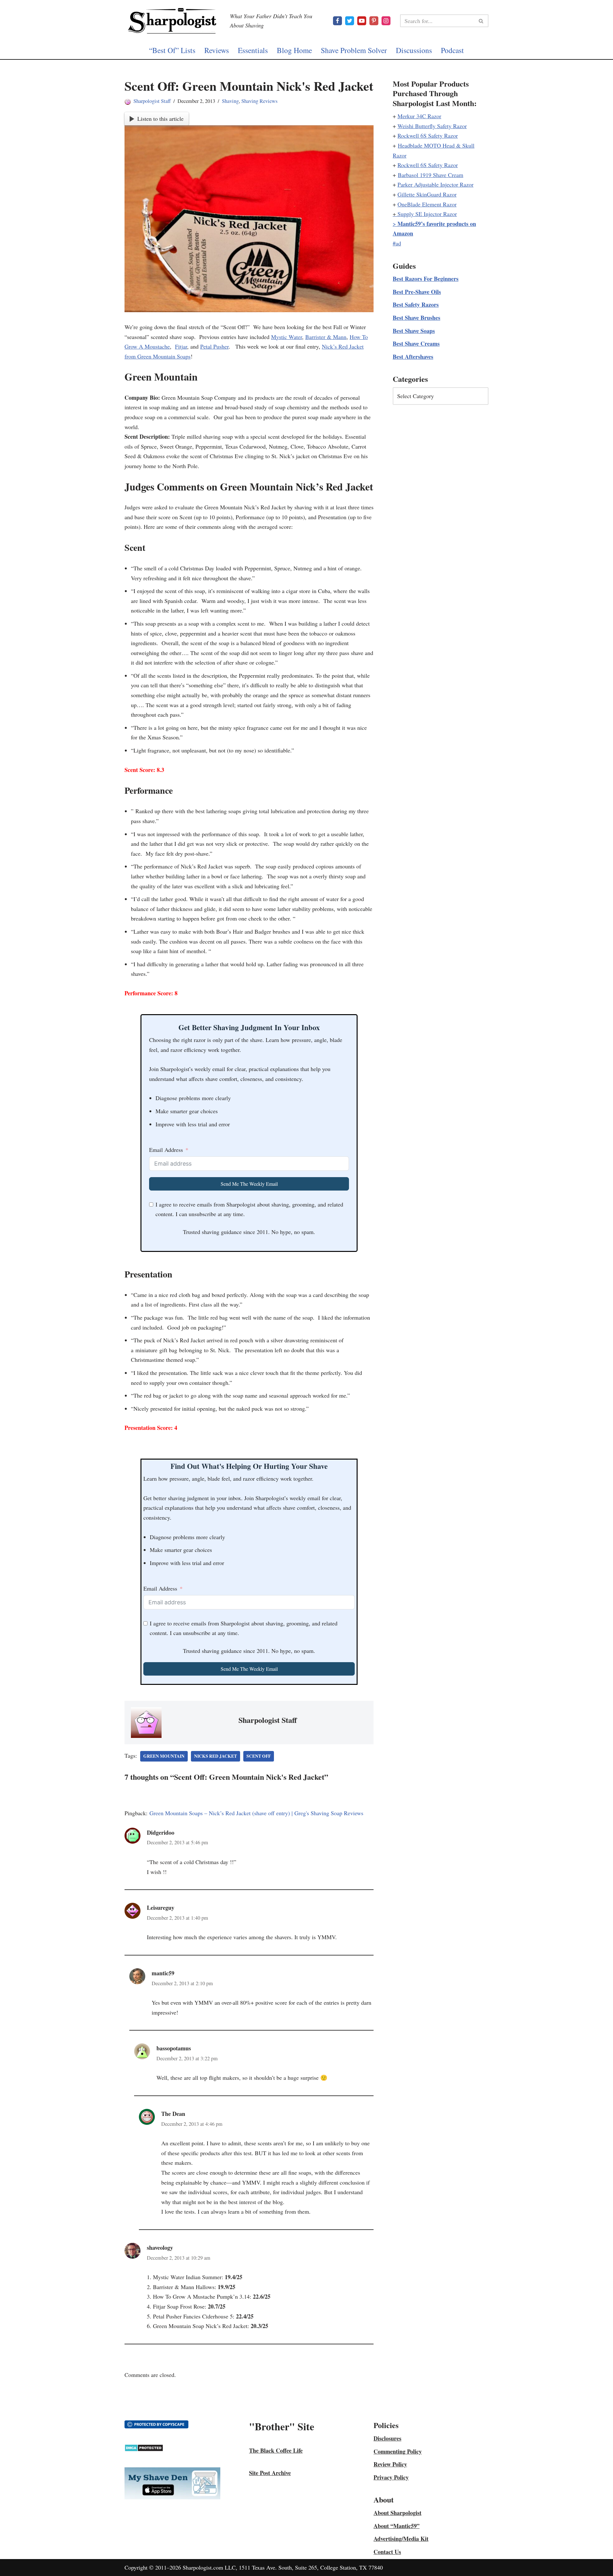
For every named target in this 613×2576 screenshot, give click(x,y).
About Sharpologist (397, 2513)
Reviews (217, 50)
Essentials (253, 50)
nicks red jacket (216, 1756)
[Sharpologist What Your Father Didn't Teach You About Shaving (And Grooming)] (172, 21)
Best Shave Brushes (416, 318)
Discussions (414, 50)
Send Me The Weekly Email (249, 1184)
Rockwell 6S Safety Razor (428, 135)
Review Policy (390, 2464)
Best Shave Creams (416, 343)
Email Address (166, 1150)
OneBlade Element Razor (427, 204)
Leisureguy (161, 1908)
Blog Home (294, 50)
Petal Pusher (214, 346)
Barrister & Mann (326, 337)
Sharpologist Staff (152, 101)
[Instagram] (386, 21)
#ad (397, 243)
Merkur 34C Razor (419, 116)
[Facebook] (337, 21)
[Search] (481, 21)
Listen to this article (160, 119)
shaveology (160, 2248)
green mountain (164, 1756)
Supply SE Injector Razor (427, 214)
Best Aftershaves (413, 357)
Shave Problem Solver (354, 50)
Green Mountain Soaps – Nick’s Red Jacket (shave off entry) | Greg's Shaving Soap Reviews (256, 1813)
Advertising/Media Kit (401, 2539)
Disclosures (387, 2438)
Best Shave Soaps (414, 331)
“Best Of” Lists (172, 50)
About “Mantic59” (397, 2526)
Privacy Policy (391, 2477)
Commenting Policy (398, 2451)
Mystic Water (287, 337)
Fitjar (181, 346)
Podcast (452, 50)
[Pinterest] (374, 21)
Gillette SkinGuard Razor (427, 194)
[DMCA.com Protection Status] (144, 2449)
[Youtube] (362, 21)
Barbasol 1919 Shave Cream (431, 175)
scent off (259, 1756)
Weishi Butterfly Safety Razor (432, 126)
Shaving (230, 101)
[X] (350, 21)
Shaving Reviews (259, 101)
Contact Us (387, 2552)
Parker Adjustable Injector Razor (435, 184)
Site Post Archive (270, 2473)
